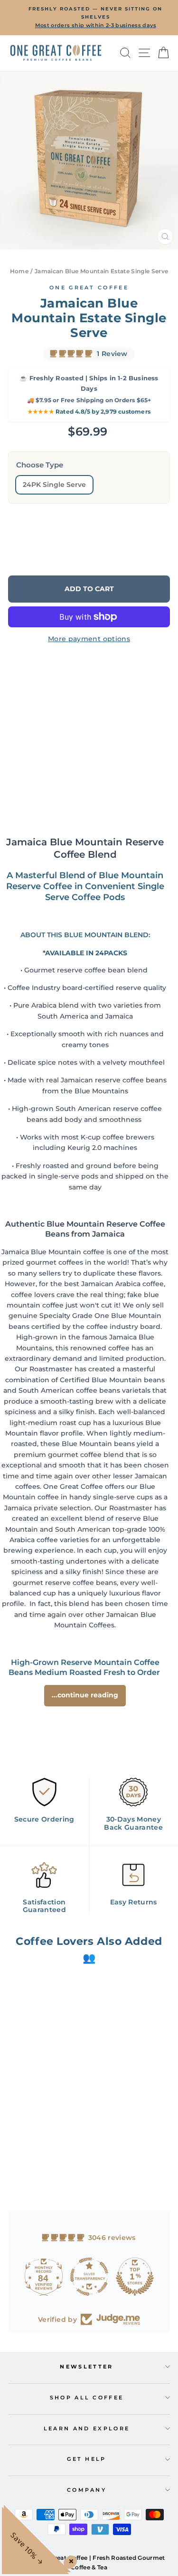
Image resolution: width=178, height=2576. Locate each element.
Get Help (87, 2459)
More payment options (89, 639)
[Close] (69, 2559)
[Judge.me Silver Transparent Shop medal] (89, 2277)
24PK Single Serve (54, 485)
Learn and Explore (87, 2428)
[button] (30, 2144)
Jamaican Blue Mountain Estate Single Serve (102, 271)
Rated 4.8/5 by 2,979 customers (89, 411)
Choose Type (40, 465)
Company (87, 2490)
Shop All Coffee (87, 2398)
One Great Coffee (89, 287)
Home (19, 271)
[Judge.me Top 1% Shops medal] (135, 2277)
